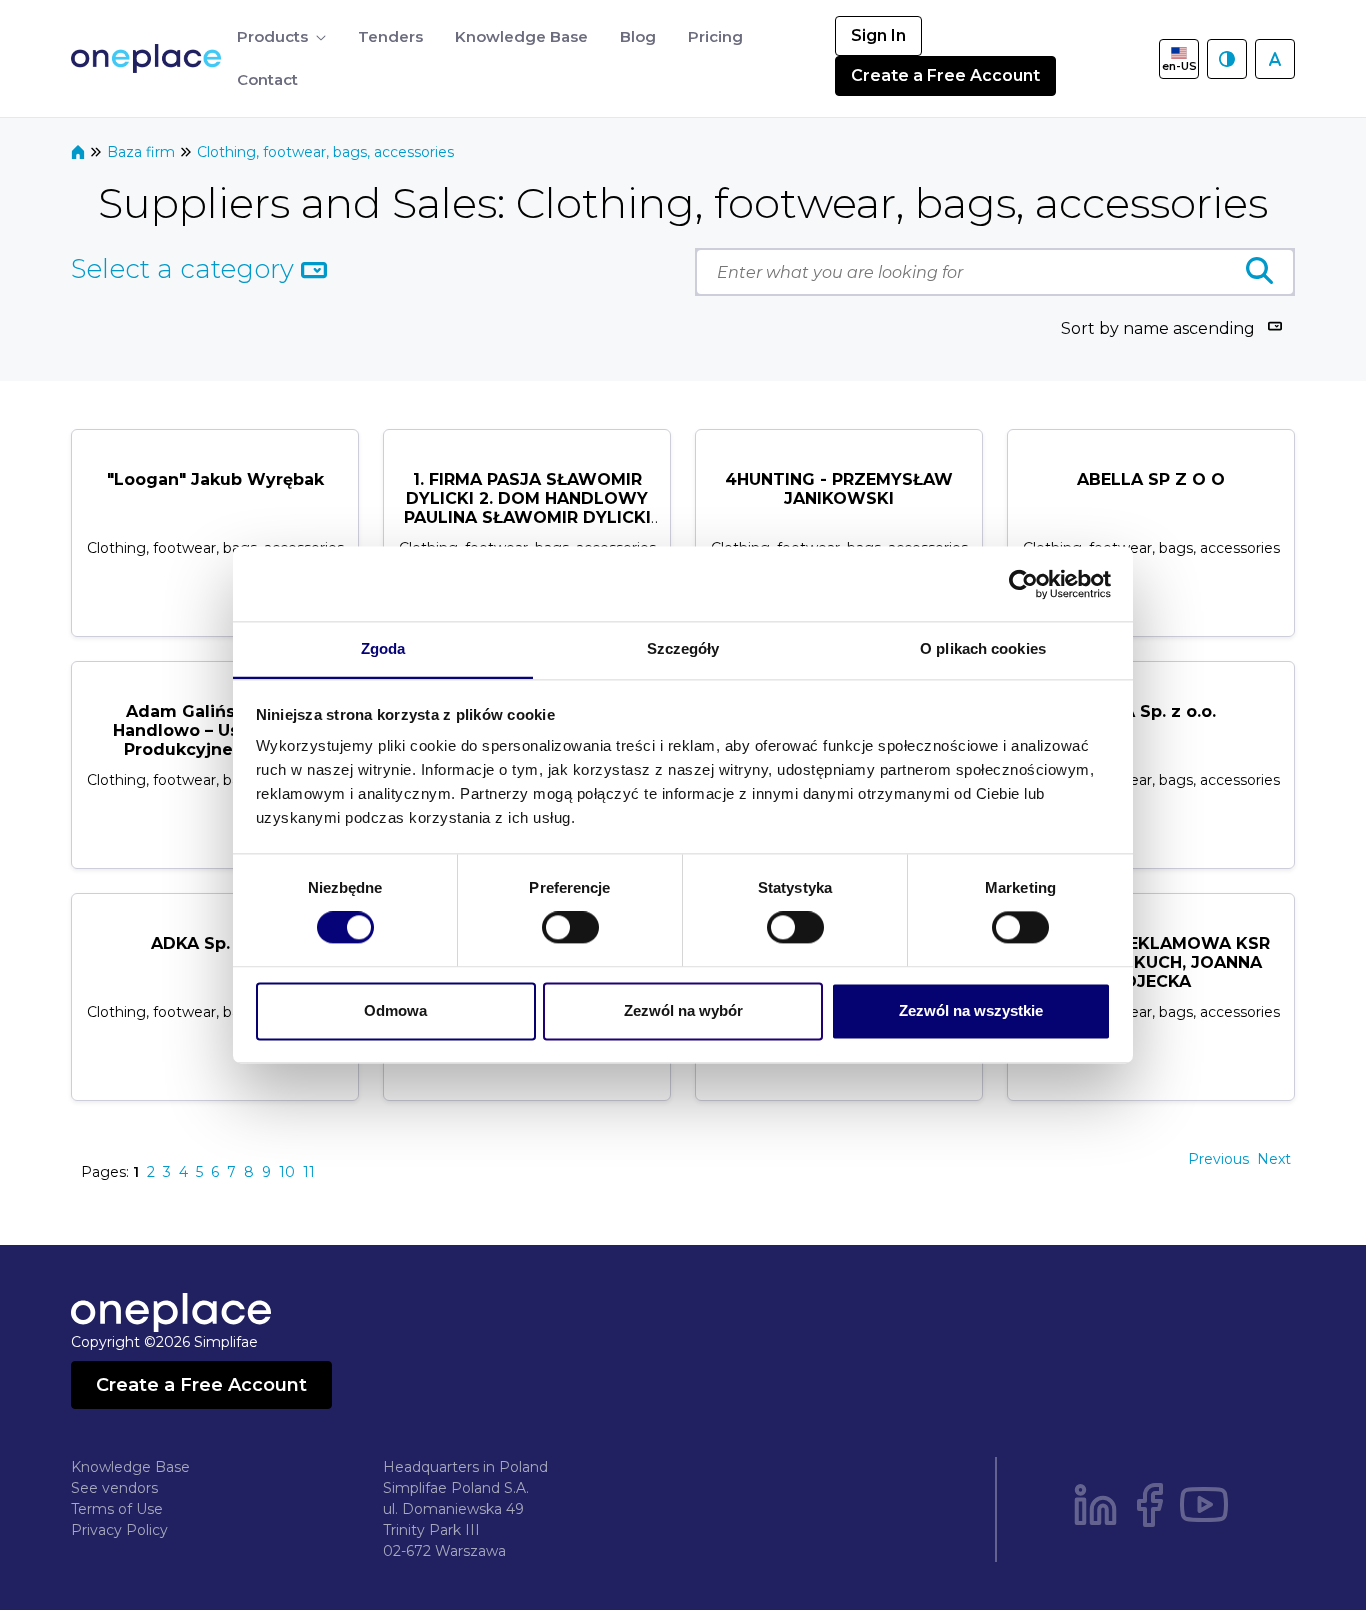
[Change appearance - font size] (1275, 59)
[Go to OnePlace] (150, 58)
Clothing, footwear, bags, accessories (325, 152)
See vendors (114, 1488)
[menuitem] (281, 37)
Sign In (878, 35)
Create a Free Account (945, 75)
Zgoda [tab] (383, 648)
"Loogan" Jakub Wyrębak (215, 479)
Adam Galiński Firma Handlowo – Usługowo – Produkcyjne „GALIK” (215, 730)
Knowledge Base (130, 1467)
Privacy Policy (119, 1530)
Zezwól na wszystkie (971, 1010)
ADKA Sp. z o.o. (1151, 711)
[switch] (570, 928)
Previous (1218, 1159)
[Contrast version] (1227, 59)
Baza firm (143, 152)
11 (309, 1172)
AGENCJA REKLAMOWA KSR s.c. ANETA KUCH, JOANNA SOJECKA (1151, 962)
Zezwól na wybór (683, 1010)
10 (287, 1172)
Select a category (186, 269)
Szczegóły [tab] (683, 648)
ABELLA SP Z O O (1151, 479)
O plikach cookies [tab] (983, 648)
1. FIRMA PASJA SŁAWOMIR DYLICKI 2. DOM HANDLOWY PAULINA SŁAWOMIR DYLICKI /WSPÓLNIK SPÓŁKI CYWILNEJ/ (527, 518)
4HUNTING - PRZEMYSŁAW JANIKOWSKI (839, 489)
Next (1274, 1159)
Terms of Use (117, 1509)
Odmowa (395, 1010)
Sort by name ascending (1158, 328)
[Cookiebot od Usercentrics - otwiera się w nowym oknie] (1023, 584)
